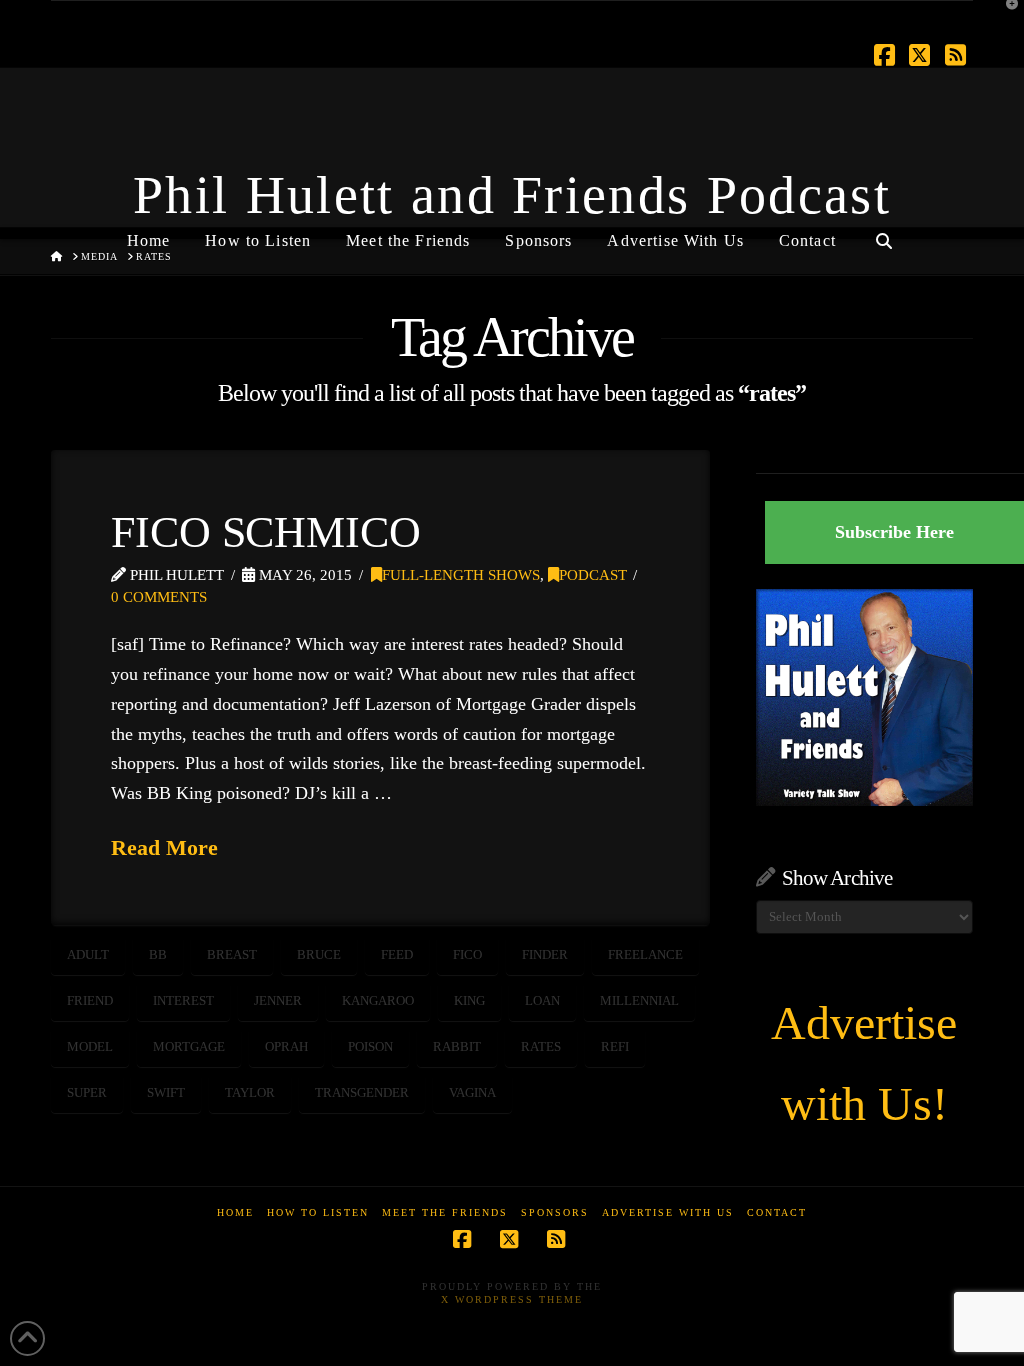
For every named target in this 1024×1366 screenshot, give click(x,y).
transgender (362, 1092)
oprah (286, 1046)
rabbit (457, 1046)
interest (183, 1000)
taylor (250, 1092)
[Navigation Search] (884, 233)
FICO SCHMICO (265, 532)
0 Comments (159, 597)
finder (545, 954)
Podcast (593, 575)
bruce (319, 954)
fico (467, 954)
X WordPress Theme (512, 1299)
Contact (777, 1212)
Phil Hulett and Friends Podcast (512, 195)
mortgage (189, 1046)
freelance (645, 954)
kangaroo (378, 1000)
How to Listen (318, 1212)
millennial (639, 1000)
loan (542, 1000)
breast (232, 954)
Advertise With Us (668, 1212)
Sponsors (555, 1212)
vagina (472, 1092)
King (469, 1000)
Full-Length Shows (461, 575)
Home (235, 1212)
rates (541, 1046)
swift (166, 1092)
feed (397, 954)
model (90, 1046)
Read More (164, 847)
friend (90, 1000)
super (87, 1092)
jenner (278, 1000)
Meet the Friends (445, 1212)
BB (158, 954)
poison (370, 1046)
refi (615, 1046)
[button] (1005, 19)
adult (88, 954)
